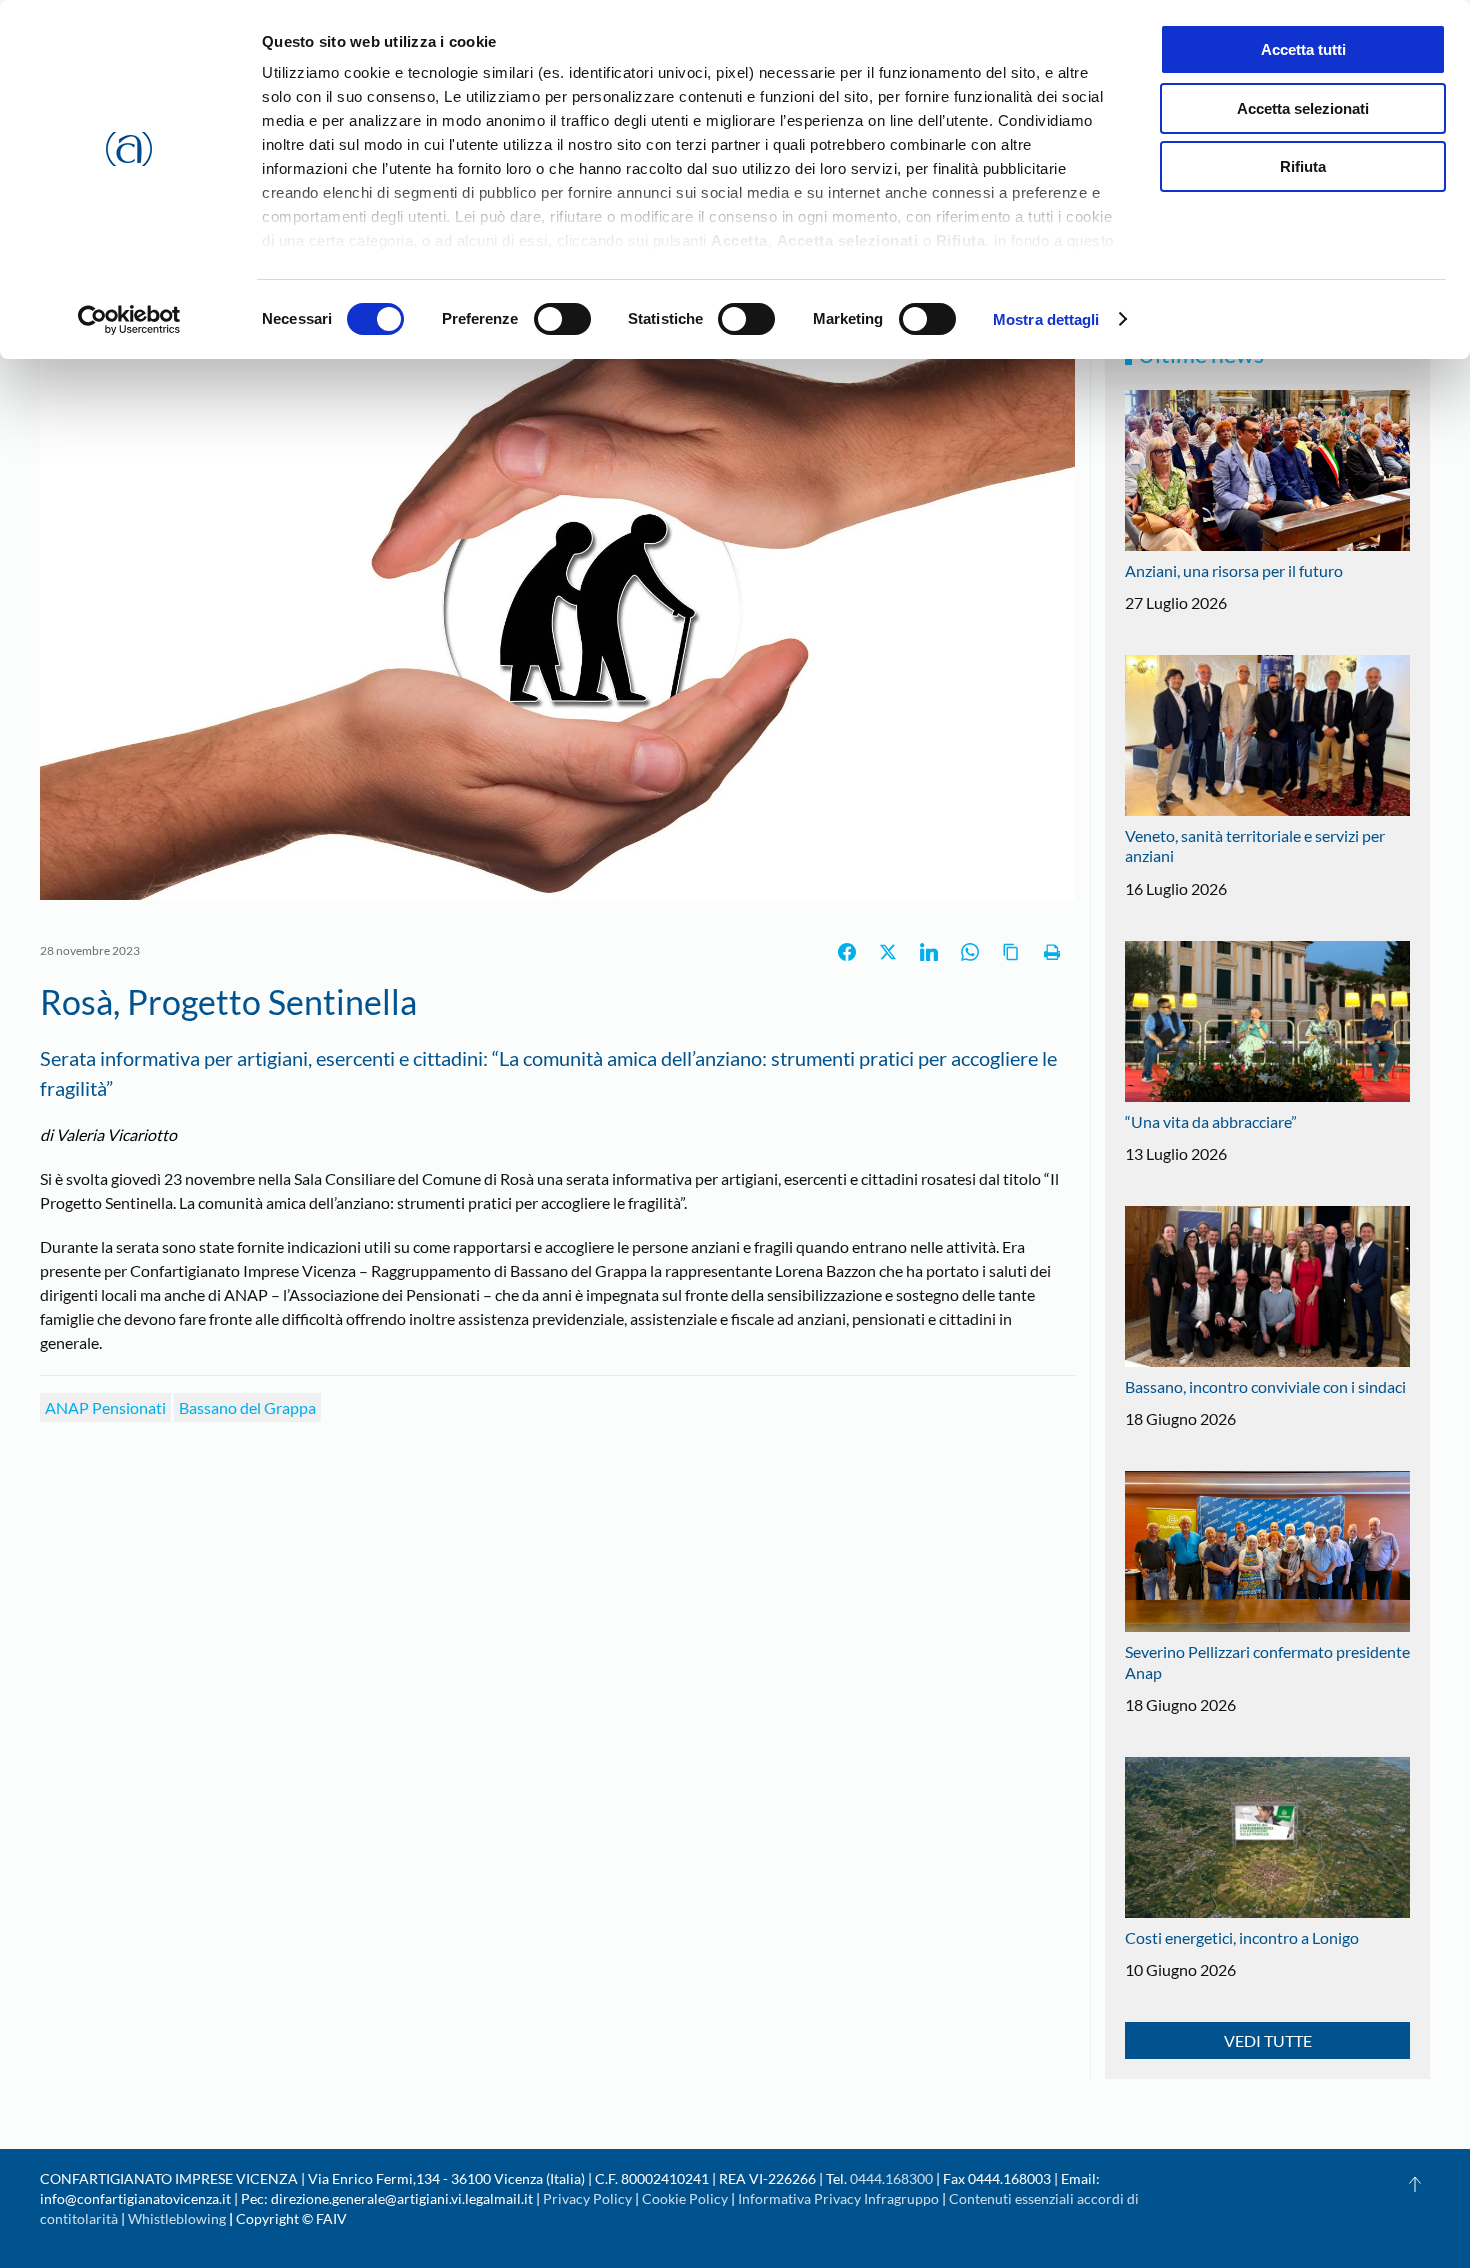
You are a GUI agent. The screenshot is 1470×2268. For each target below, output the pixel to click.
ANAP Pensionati (105, 1407)
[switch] (562, 319)
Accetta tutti (1303, 49)
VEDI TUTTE (1268, 2040)
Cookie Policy (685, 2198)
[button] (1415, 2184)
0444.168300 (891, 2178)
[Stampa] (1052, 952)
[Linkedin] (929, 952)
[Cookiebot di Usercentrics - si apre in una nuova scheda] (129, 320)
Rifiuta (1303, 166)
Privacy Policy (587, 2198)
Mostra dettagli (1046, 319)
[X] (888, 952)
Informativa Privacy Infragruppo (838, 2198)
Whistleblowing (177, 2218)
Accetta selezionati (1303, 108)
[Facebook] (847, 952)
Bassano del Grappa (247, 1407)
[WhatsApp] (970, 952)
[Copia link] (1011, 952)
